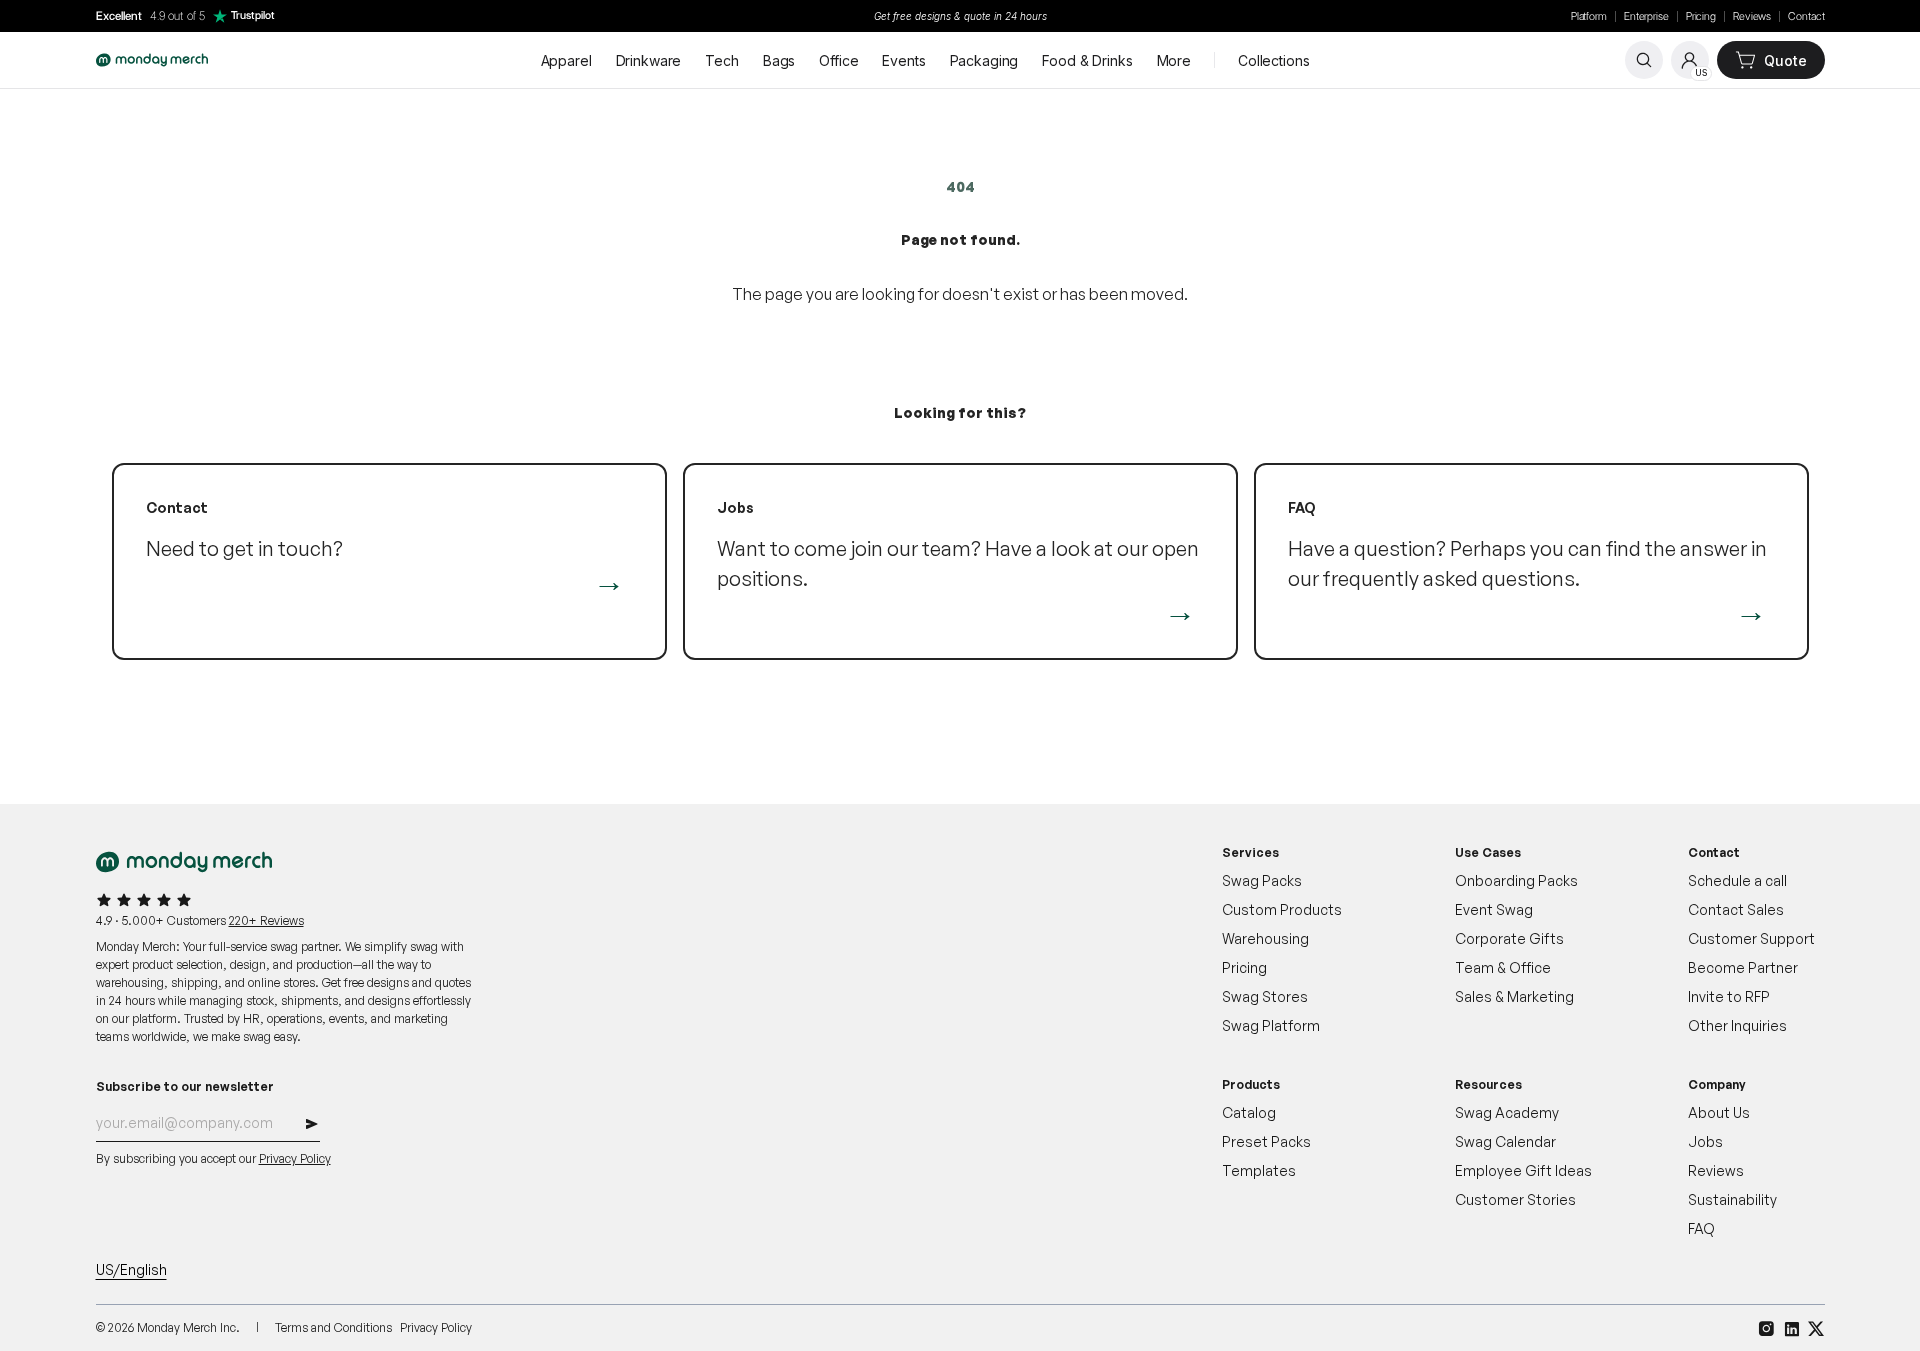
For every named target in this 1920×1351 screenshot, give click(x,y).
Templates (1259, 1170)
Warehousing (1265, 938)
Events (903, 60)
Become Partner (1743, 967)
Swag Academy (1507, 1112)
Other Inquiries (1737, 1025)
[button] (312, 1126)
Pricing (1701, 16)
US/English (131, 1269)
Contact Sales (1736, 909)
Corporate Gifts (1509, 938)
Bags (779, 60)
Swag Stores (1265, 996)
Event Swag (1494, 909)
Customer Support (1751, 938)
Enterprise (1646, 16)
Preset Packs (1266, 1141)
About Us (1719, 1112)
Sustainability (1732, 1199)
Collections (1273, 60)
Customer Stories (1515, 1199)
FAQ (1701, 1228)
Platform (1589, 16)
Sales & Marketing (1514, 996)
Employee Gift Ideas (1523, 1170)
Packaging (984, 60)
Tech (721, 60)
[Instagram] (1766, 1328)
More (1174, 60)
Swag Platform (1271, 1025)
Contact (1806, 16)
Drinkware (649, 60)
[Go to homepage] (152, 60)
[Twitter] (1816, 1328)
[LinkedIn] (1791, 1328)
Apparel (566, 60)
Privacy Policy (295, 1158)
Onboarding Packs (1516, 880)
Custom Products (1282, 909)
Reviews (1752, 16)
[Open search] (1644, 60)
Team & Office (1503, 967)
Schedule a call (1737, 880)
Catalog (1249, 1112)
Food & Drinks (1087, 60)
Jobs (1705, 1141)
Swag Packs (1262, 880)
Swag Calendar (1505, 1141)
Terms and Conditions (333, 1327)
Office (838, 60)
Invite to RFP (1729, 996)
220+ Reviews (266, 920)
